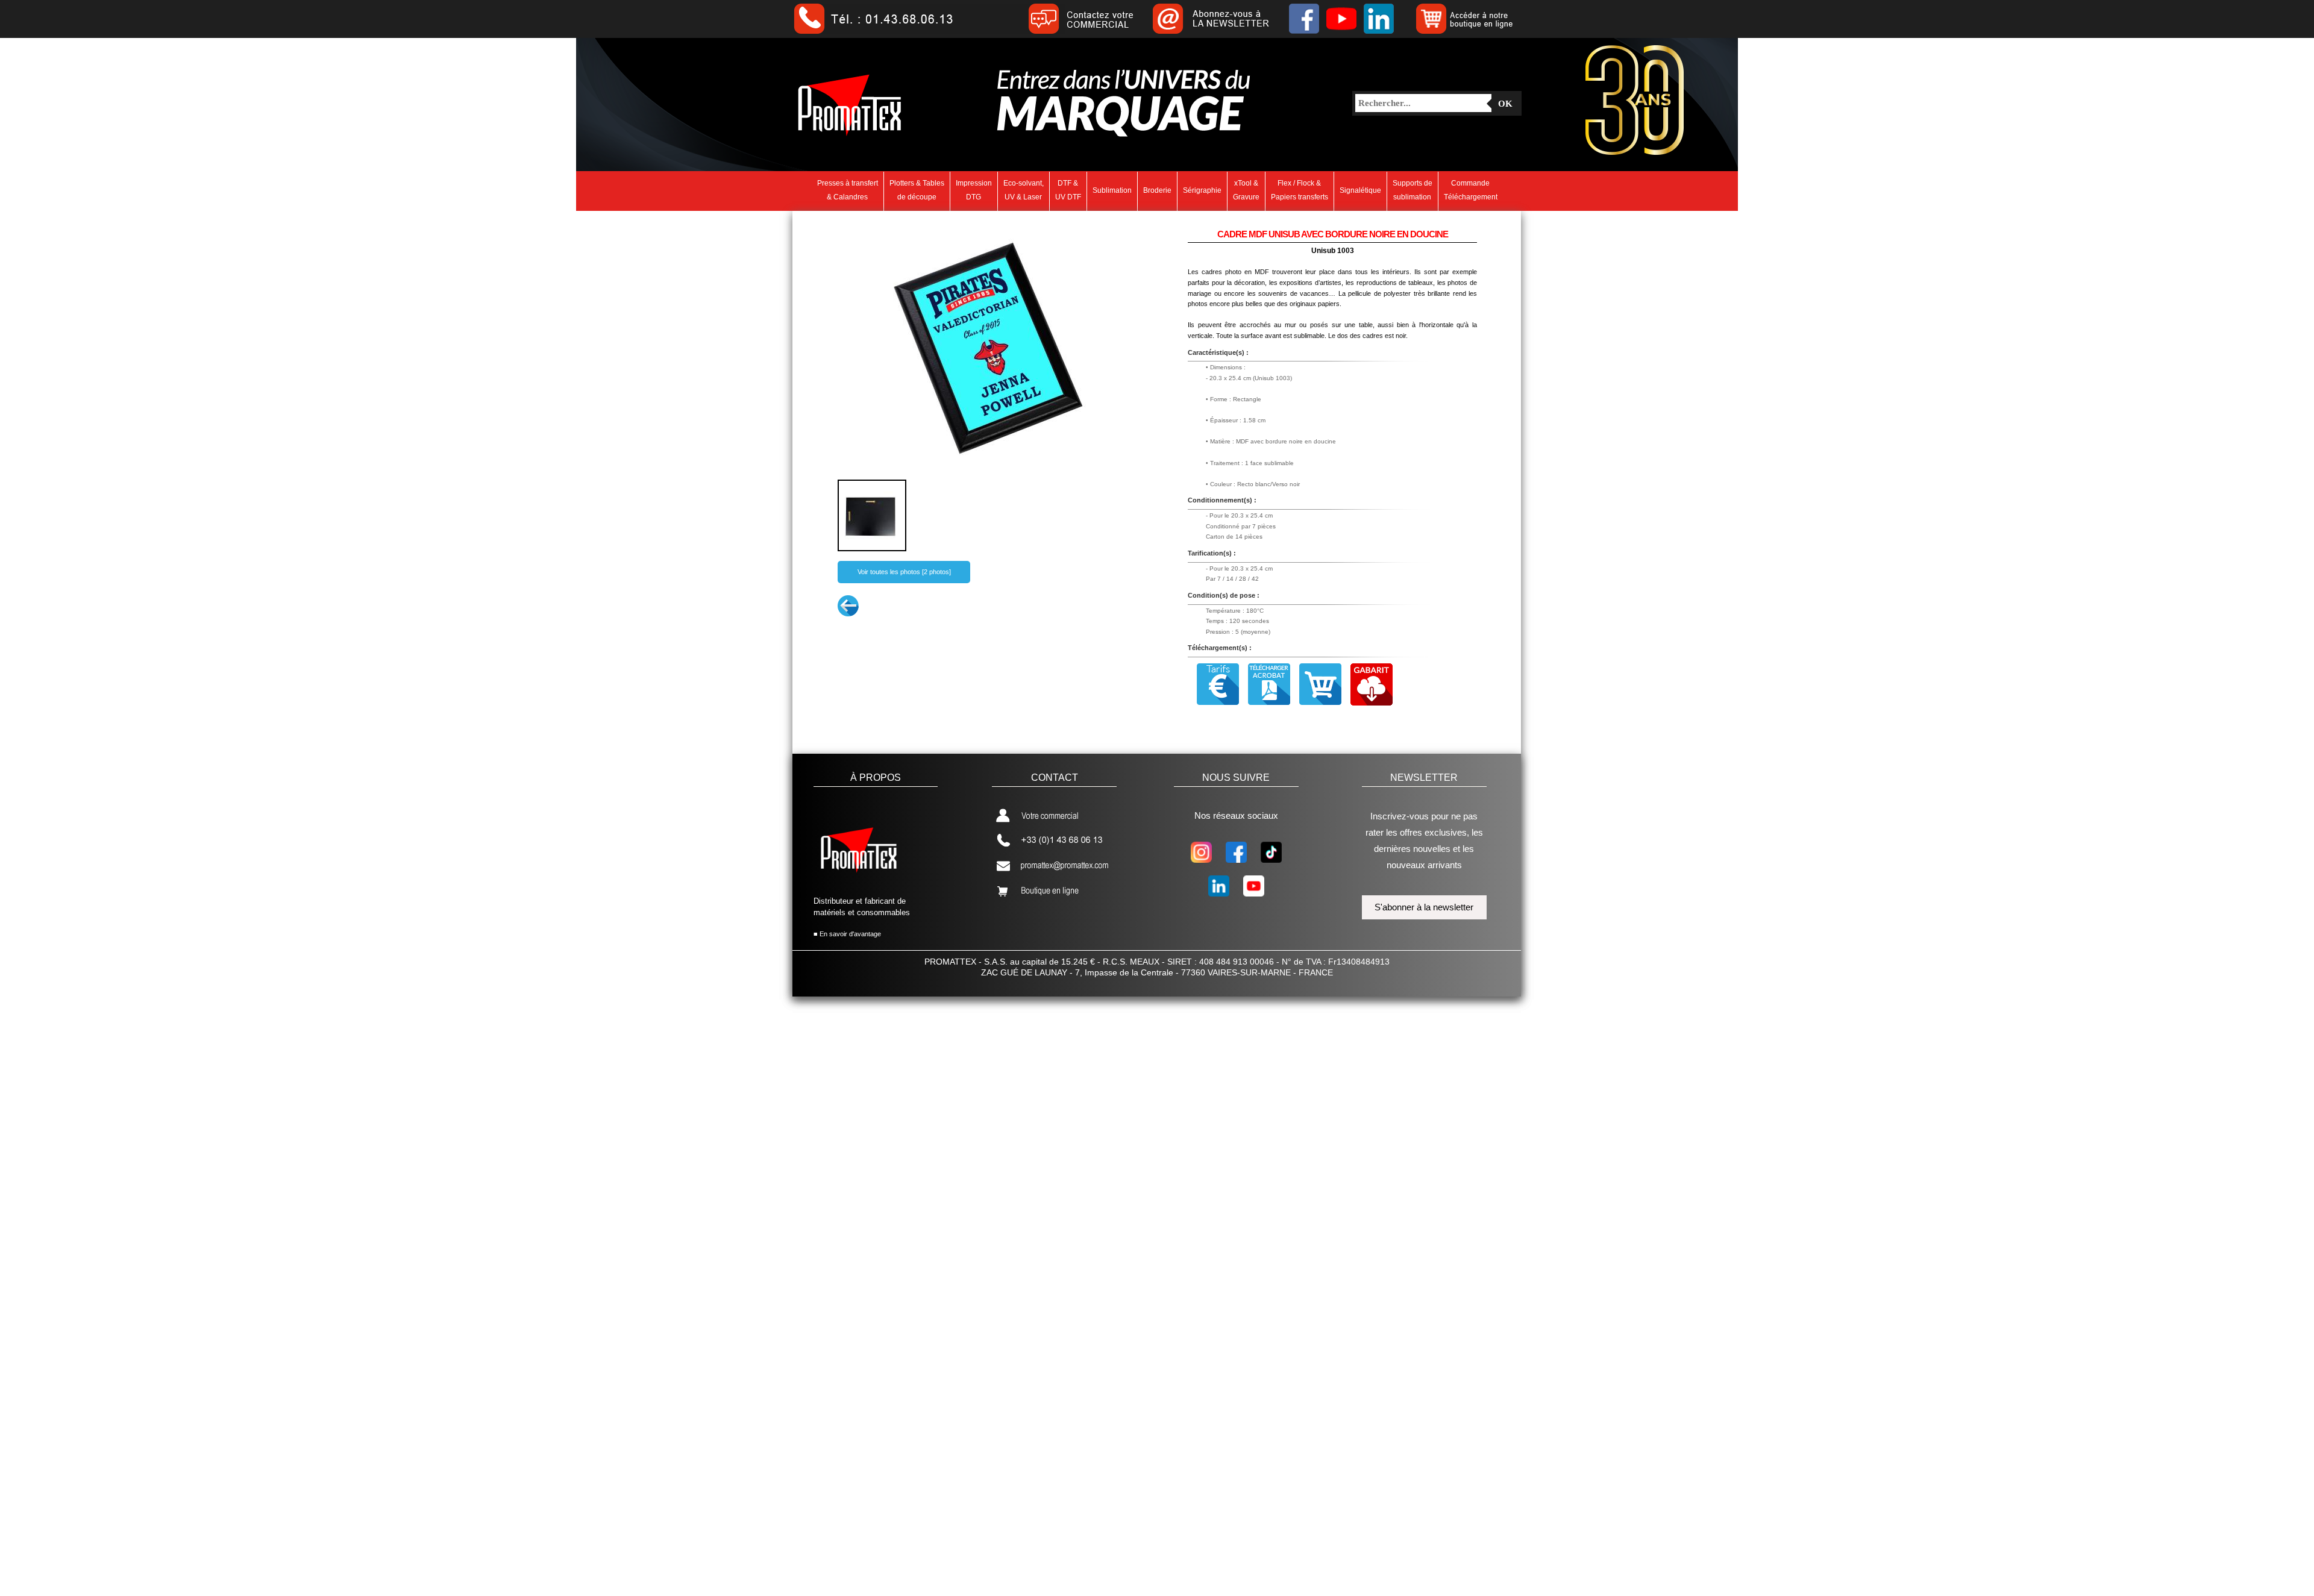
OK (1505, 104)
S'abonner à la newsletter (1424, 907)
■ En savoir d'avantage (847, 934)
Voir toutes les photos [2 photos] (904, 572)
